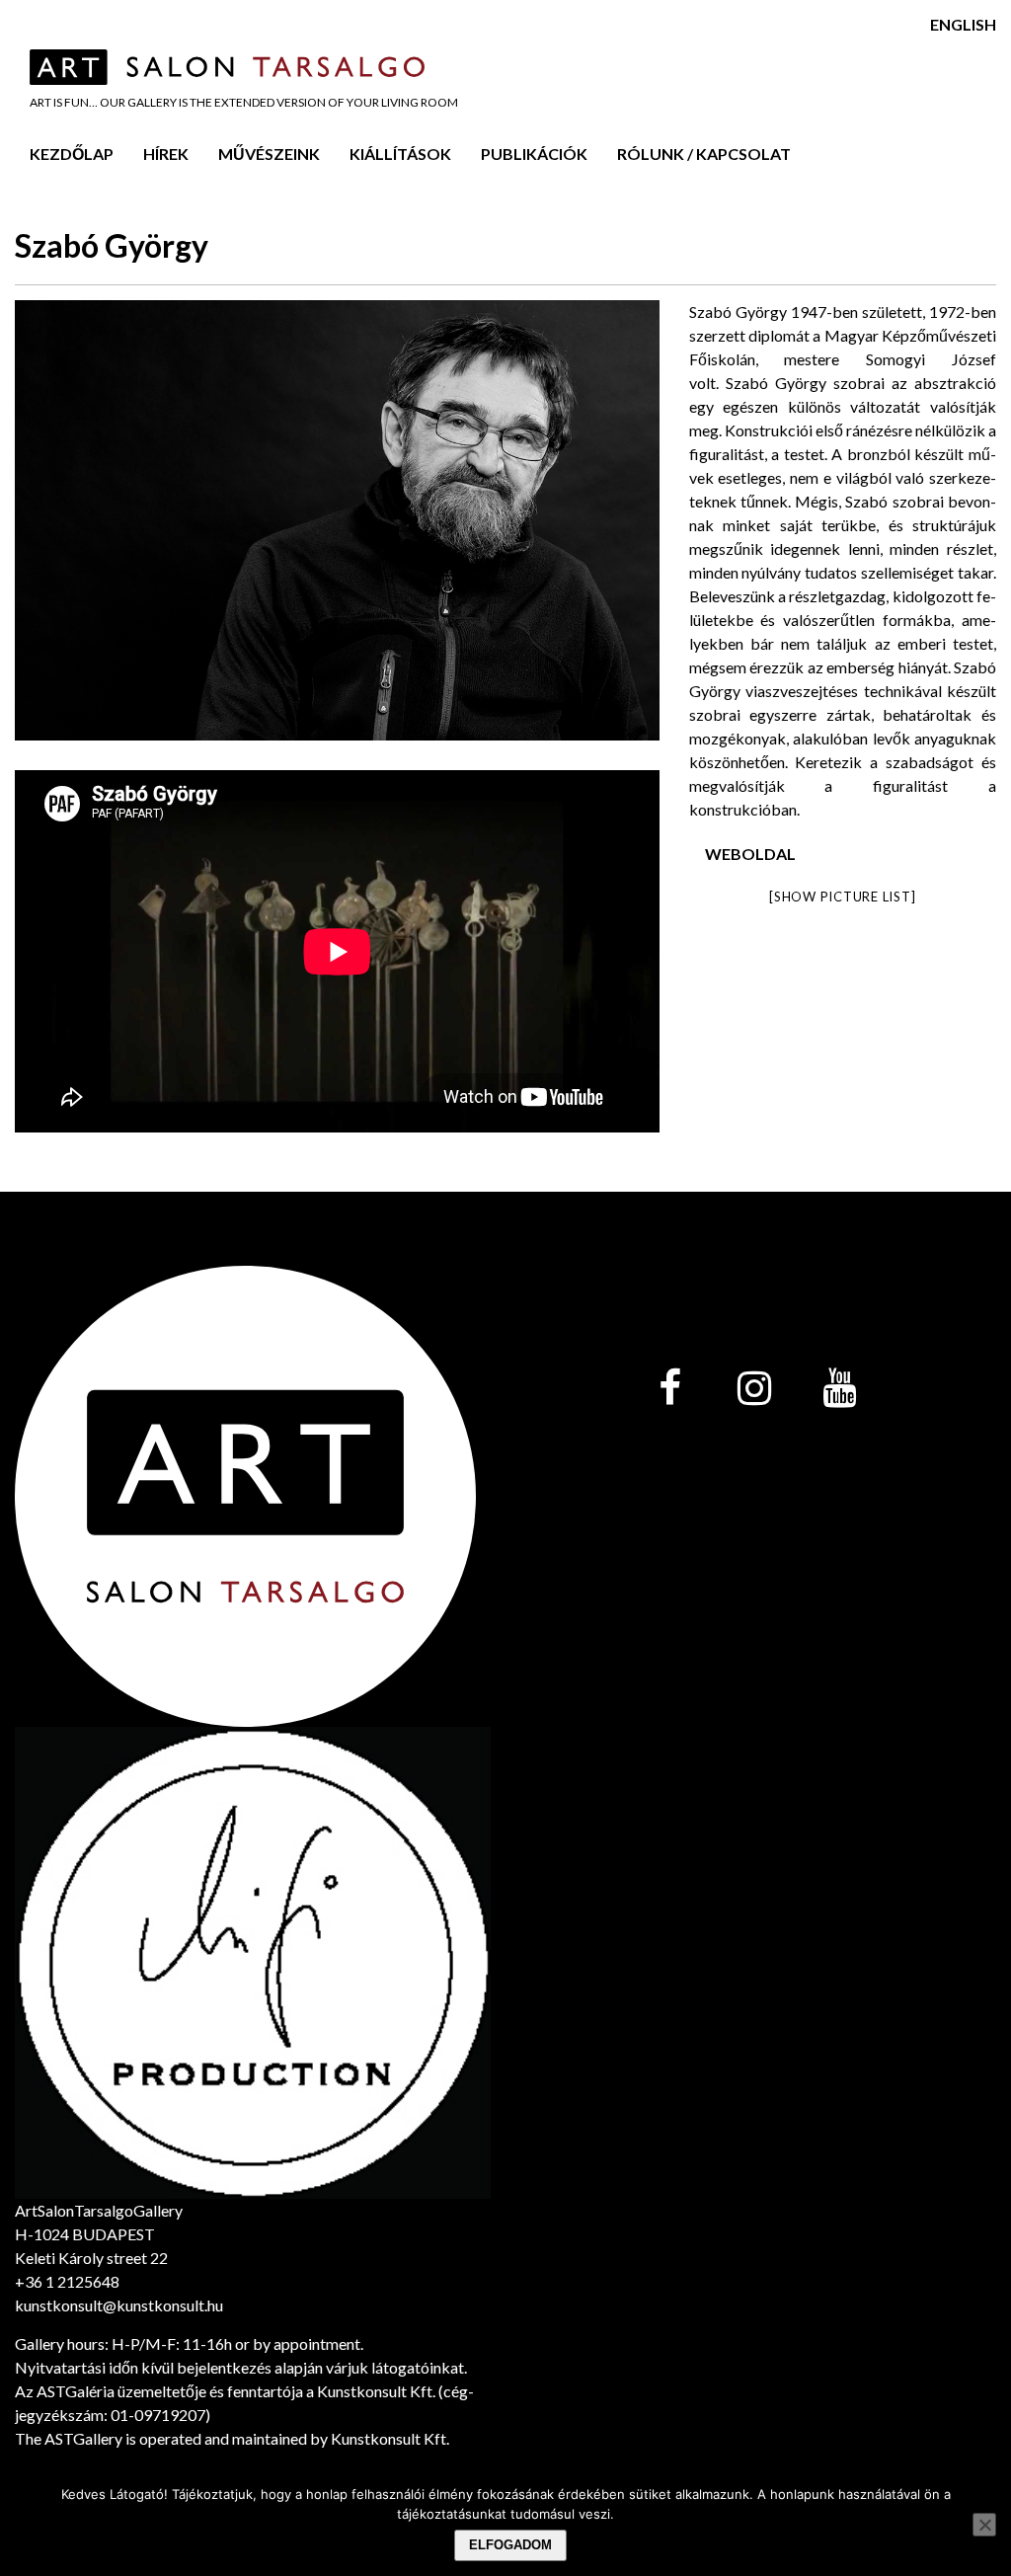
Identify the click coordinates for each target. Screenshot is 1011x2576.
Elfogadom (510, 2545)
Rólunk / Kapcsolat (704, 154)
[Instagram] (754, 1389)
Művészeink (269, 154)
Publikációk (534, 154)
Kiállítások (400, 154)
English (963, 24)
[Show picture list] (842, 897)
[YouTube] (839, 1389)
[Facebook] (669, 1389)
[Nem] (984, 2525)
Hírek (166, 154)
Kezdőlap (72, 154)
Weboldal (750, 854)
